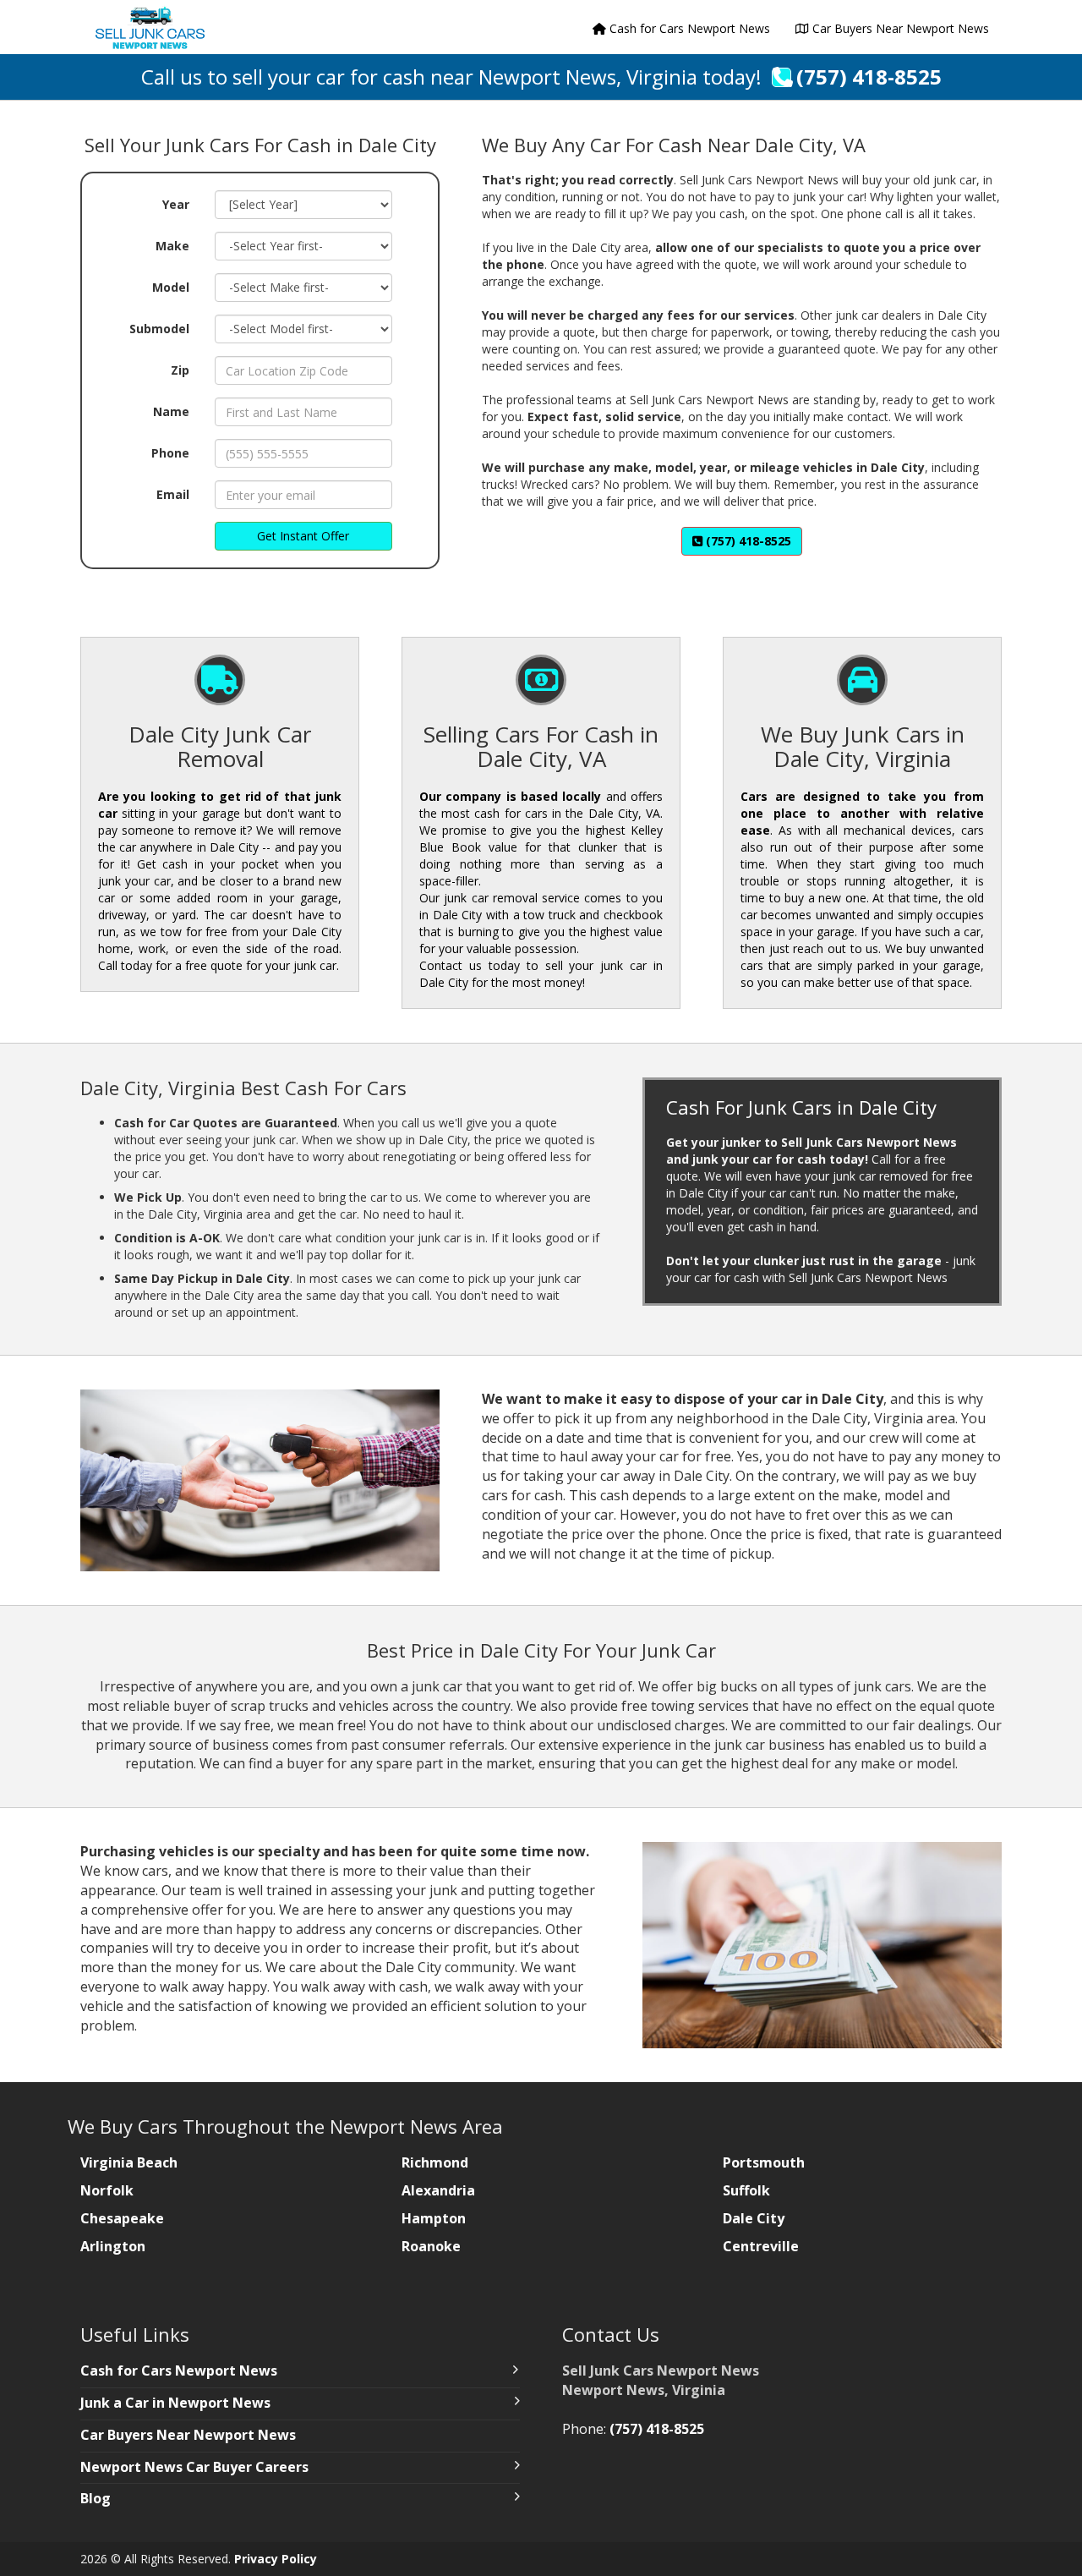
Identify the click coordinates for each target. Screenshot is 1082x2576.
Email (173, 494)
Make (172, 246)
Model (171, 287)
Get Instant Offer (303, 536)
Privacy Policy (276, 2559)
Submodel (159, 329)
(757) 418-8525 (869, 77)
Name (171, 411)
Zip (180, 370)
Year (176, 204)
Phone (170, 453)
